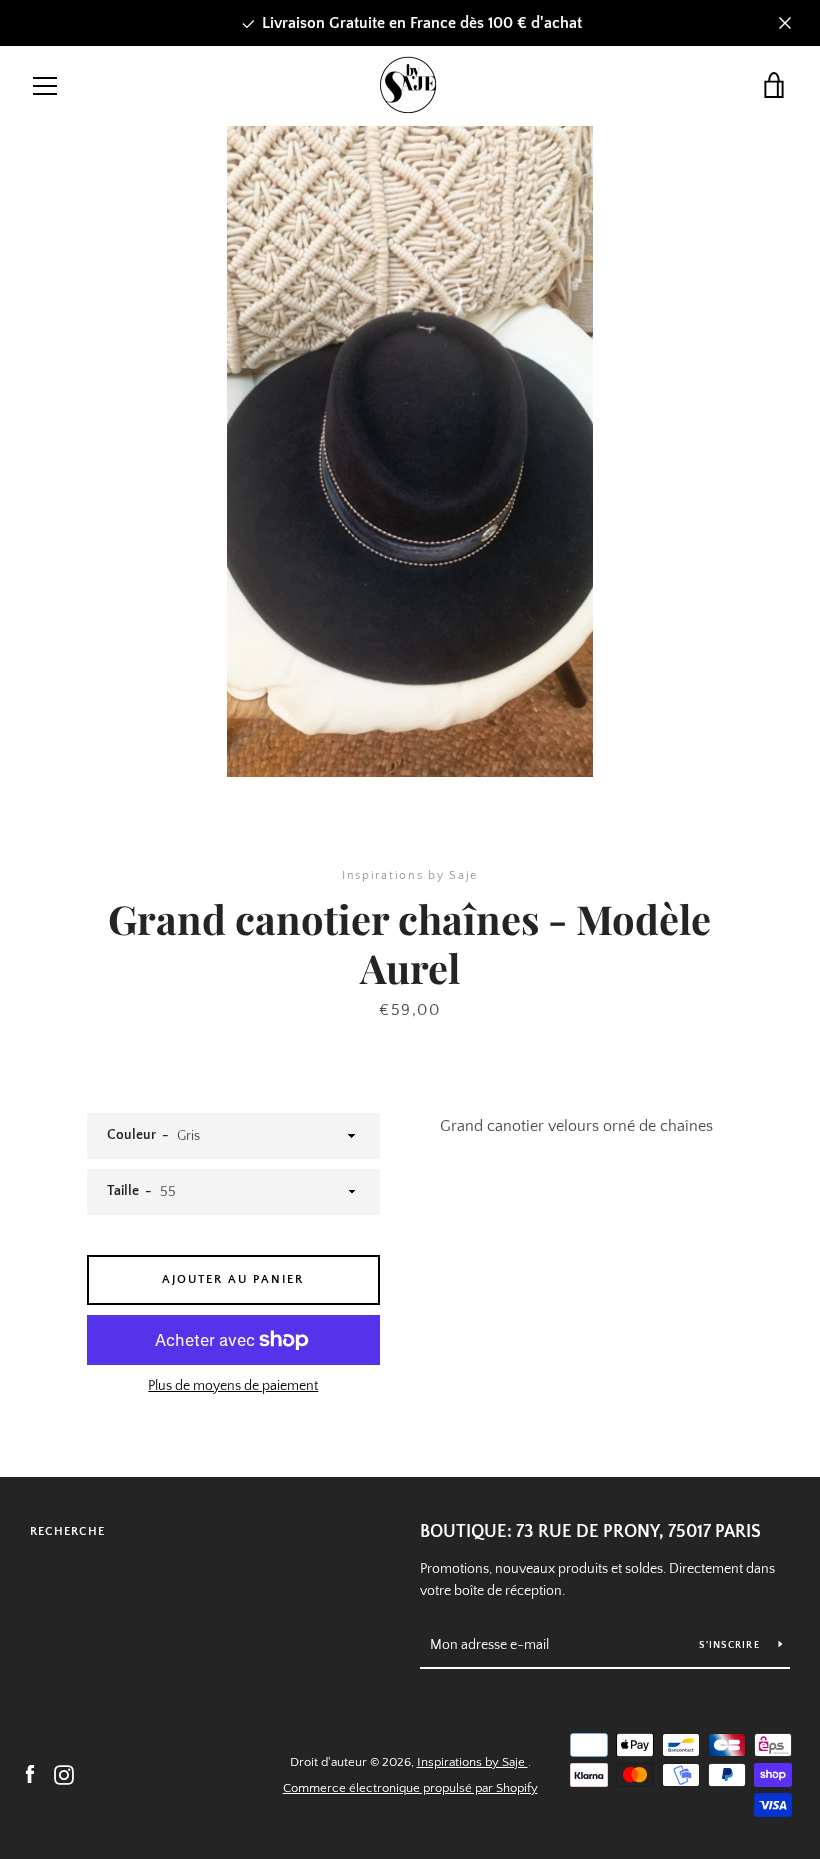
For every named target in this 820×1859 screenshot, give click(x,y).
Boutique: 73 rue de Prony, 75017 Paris (590, 1532)
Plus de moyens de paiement (233, 1386)
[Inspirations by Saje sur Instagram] (64, 1774)
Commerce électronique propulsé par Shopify (410, 1788)
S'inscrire (731, 1645)
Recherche (67, 1531)
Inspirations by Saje (472, 1762)
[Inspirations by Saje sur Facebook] (30, 1774)
